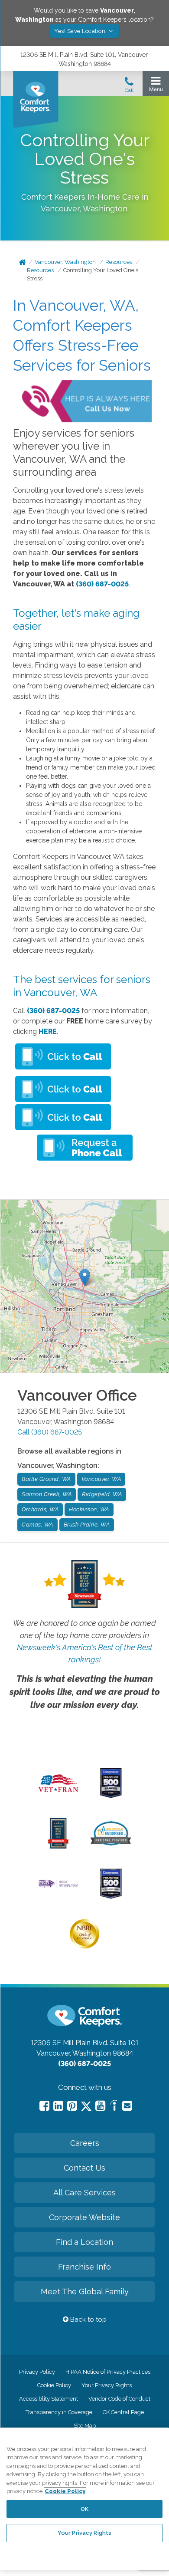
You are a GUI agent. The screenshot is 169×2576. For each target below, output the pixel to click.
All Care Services (84, 2193)
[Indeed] (114, 2107)
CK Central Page (123, 2412)
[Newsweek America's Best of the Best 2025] (58, 1846)
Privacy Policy (37, 2372)
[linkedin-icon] (58, 2106)
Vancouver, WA (101, 1479)
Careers (85, 2143)
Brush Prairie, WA (87, 1525)
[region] (84, 2499)
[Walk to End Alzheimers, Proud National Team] (58, 1887)
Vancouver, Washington (65, 262)
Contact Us (84, 2168)
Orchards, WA (40, 1509)
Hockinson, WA (89, 1509)
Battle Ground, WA (46, 1479)
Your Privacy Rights (107, 2385)
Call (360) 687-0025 (50, 1432)
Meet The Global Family (85, 2291)
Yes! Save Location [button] (81, 31)
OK (84, 2509)
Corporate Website (84, 2217)
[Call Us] (129, 87)
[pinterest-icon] (72, 2106)
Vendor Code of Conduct (119, 2399)
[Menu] (156, 86)
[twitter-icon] (86, 2107)
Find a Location (84, 2242)
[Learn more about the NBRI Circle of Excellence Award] (84, 1947)
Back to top (88, 2319)
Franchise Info (84, 2267)
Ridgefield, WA (102, 1494)
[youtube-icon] (100, 2106)
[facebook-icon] (44, 2106)
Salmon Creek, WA (47, 1494)
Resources (119, 262)
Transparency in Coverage (59, 2412)
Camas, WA (37, 1525)
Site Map (85, 2426)
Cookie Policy (54, 2385)
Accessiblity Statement (49, 2399)
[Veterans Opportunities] (58, 1794)
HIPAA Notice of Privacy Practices (108, 2372)
